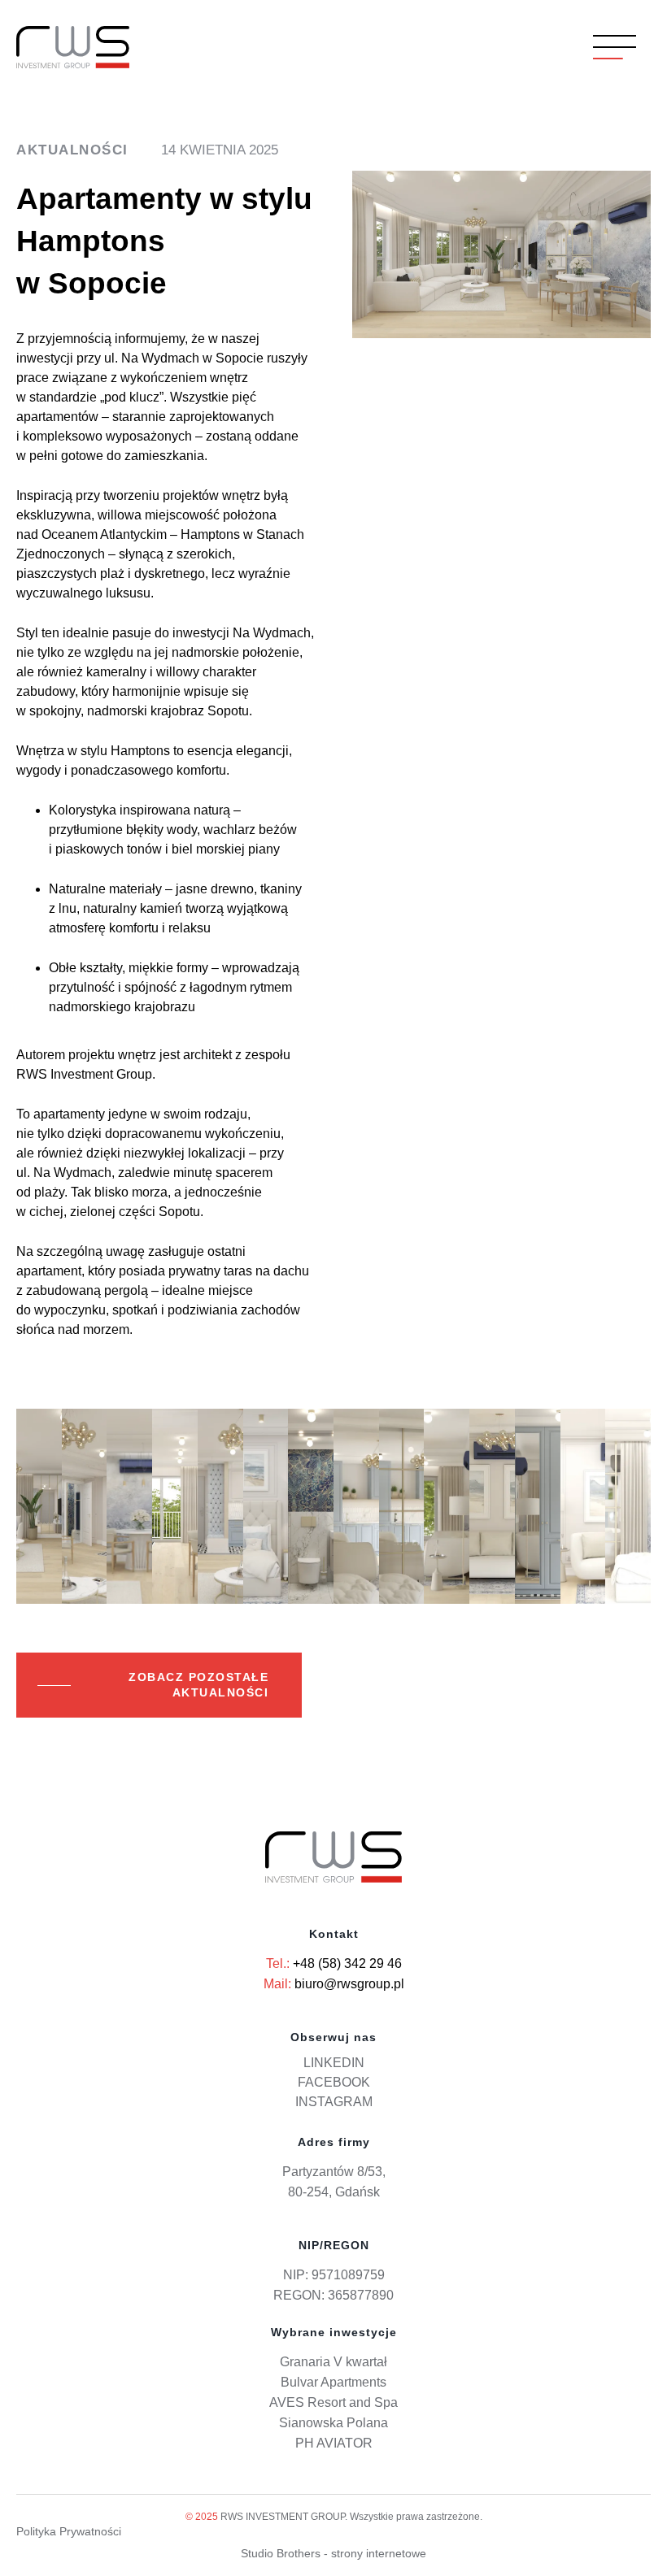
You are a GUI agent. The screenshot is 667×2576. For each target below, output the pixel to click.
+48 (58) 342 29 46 (347, 1963)
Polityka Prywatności (69, 2531)
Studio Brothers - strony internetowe (333, 2553)
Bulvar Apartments (333, 2382)
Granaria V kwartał (333, 2362)
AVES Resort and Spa (333, 2402)
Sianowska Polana (333, 2423)
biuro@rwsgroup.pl (349, 1984)
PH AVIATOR (334, 2443)
